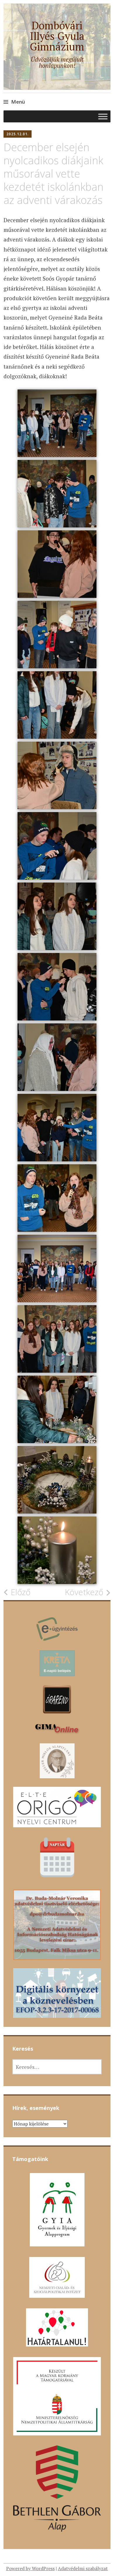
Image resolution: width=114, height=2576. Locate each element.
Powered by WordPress (30, 2568)
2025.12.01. (18, 134)
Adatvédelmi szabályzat (83, 2568)
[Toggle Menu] (103, 117)
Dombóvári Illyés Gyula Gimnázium (57, 36)
